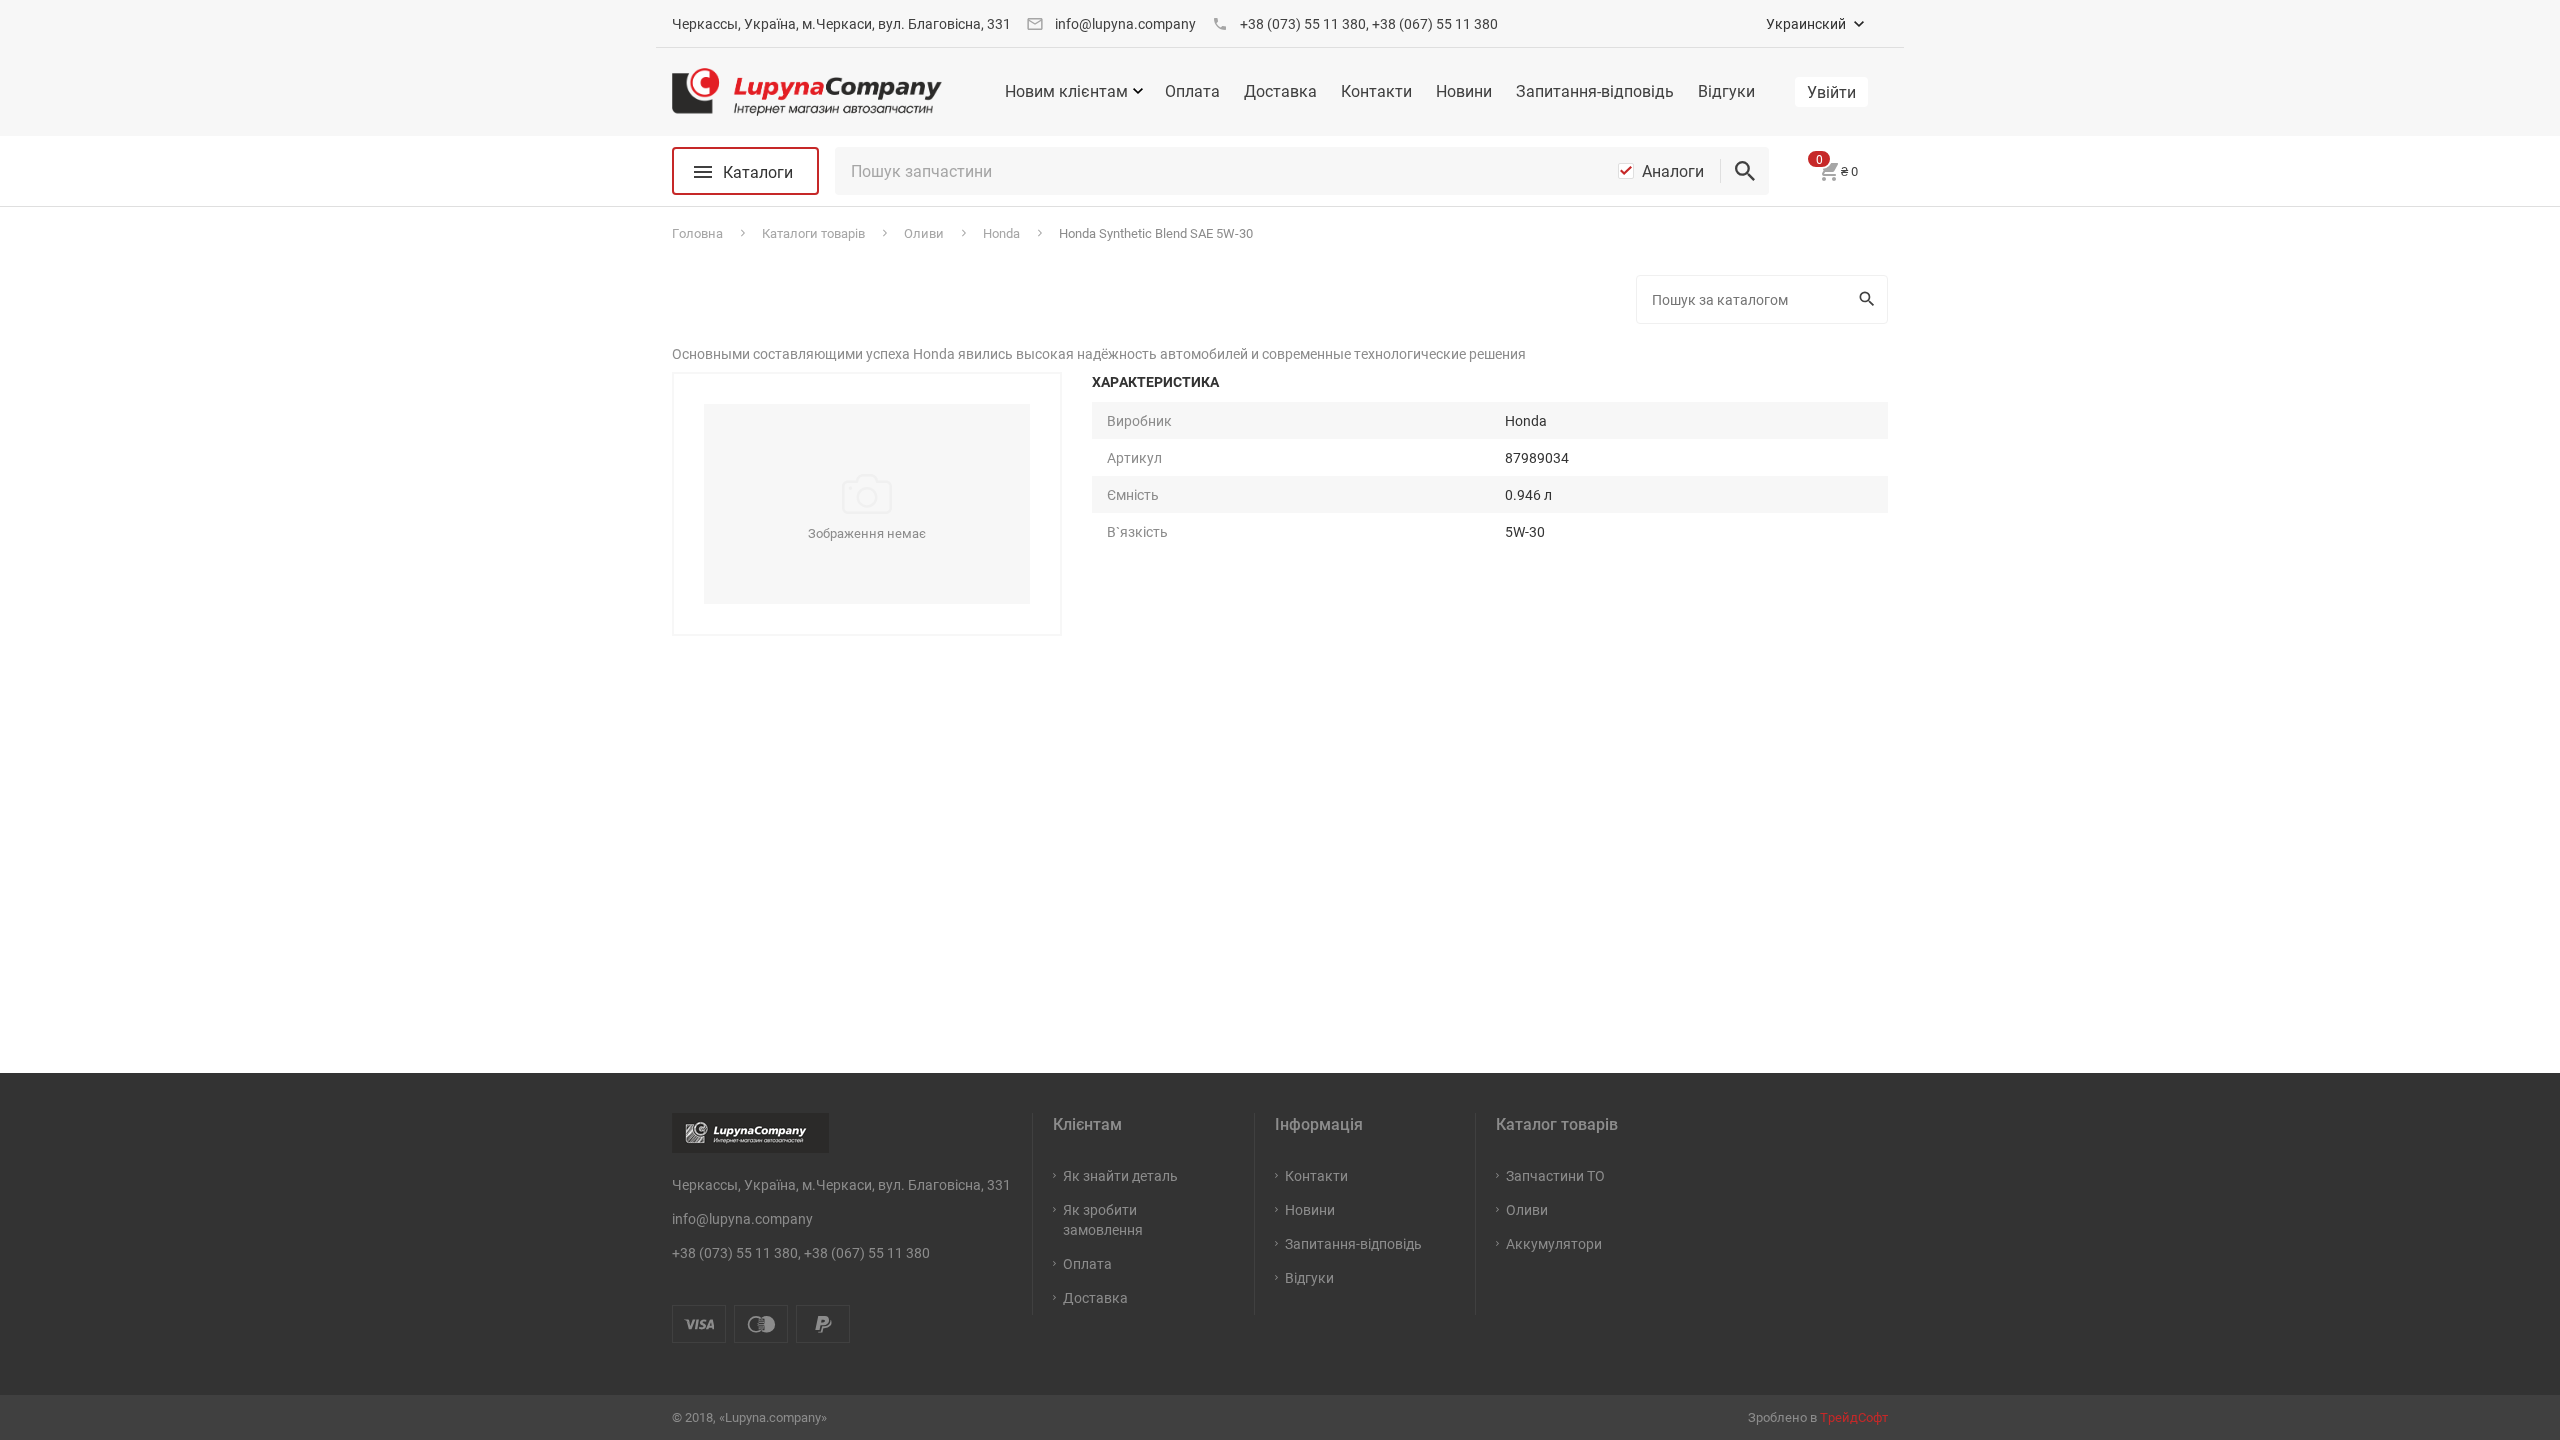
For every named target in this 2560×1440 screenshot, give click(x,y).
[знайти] (1745, 171)
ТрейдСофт (1854, 1417)
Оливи (1527, 1209)
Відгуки (1726, 91)
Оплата (1192, 91)
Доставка (1280, 91)
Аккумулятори (1554, 1243)
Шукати (1869, 299)
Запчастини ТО (1555, 1175)
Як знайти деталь (1120, 1175)
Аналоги (1673, 171)
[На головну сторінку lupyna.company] (807, 92)
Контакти (1376, 91)
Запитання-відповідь (1595, 91)
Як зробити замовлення (1103, 1219)
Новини (1464, 91)
